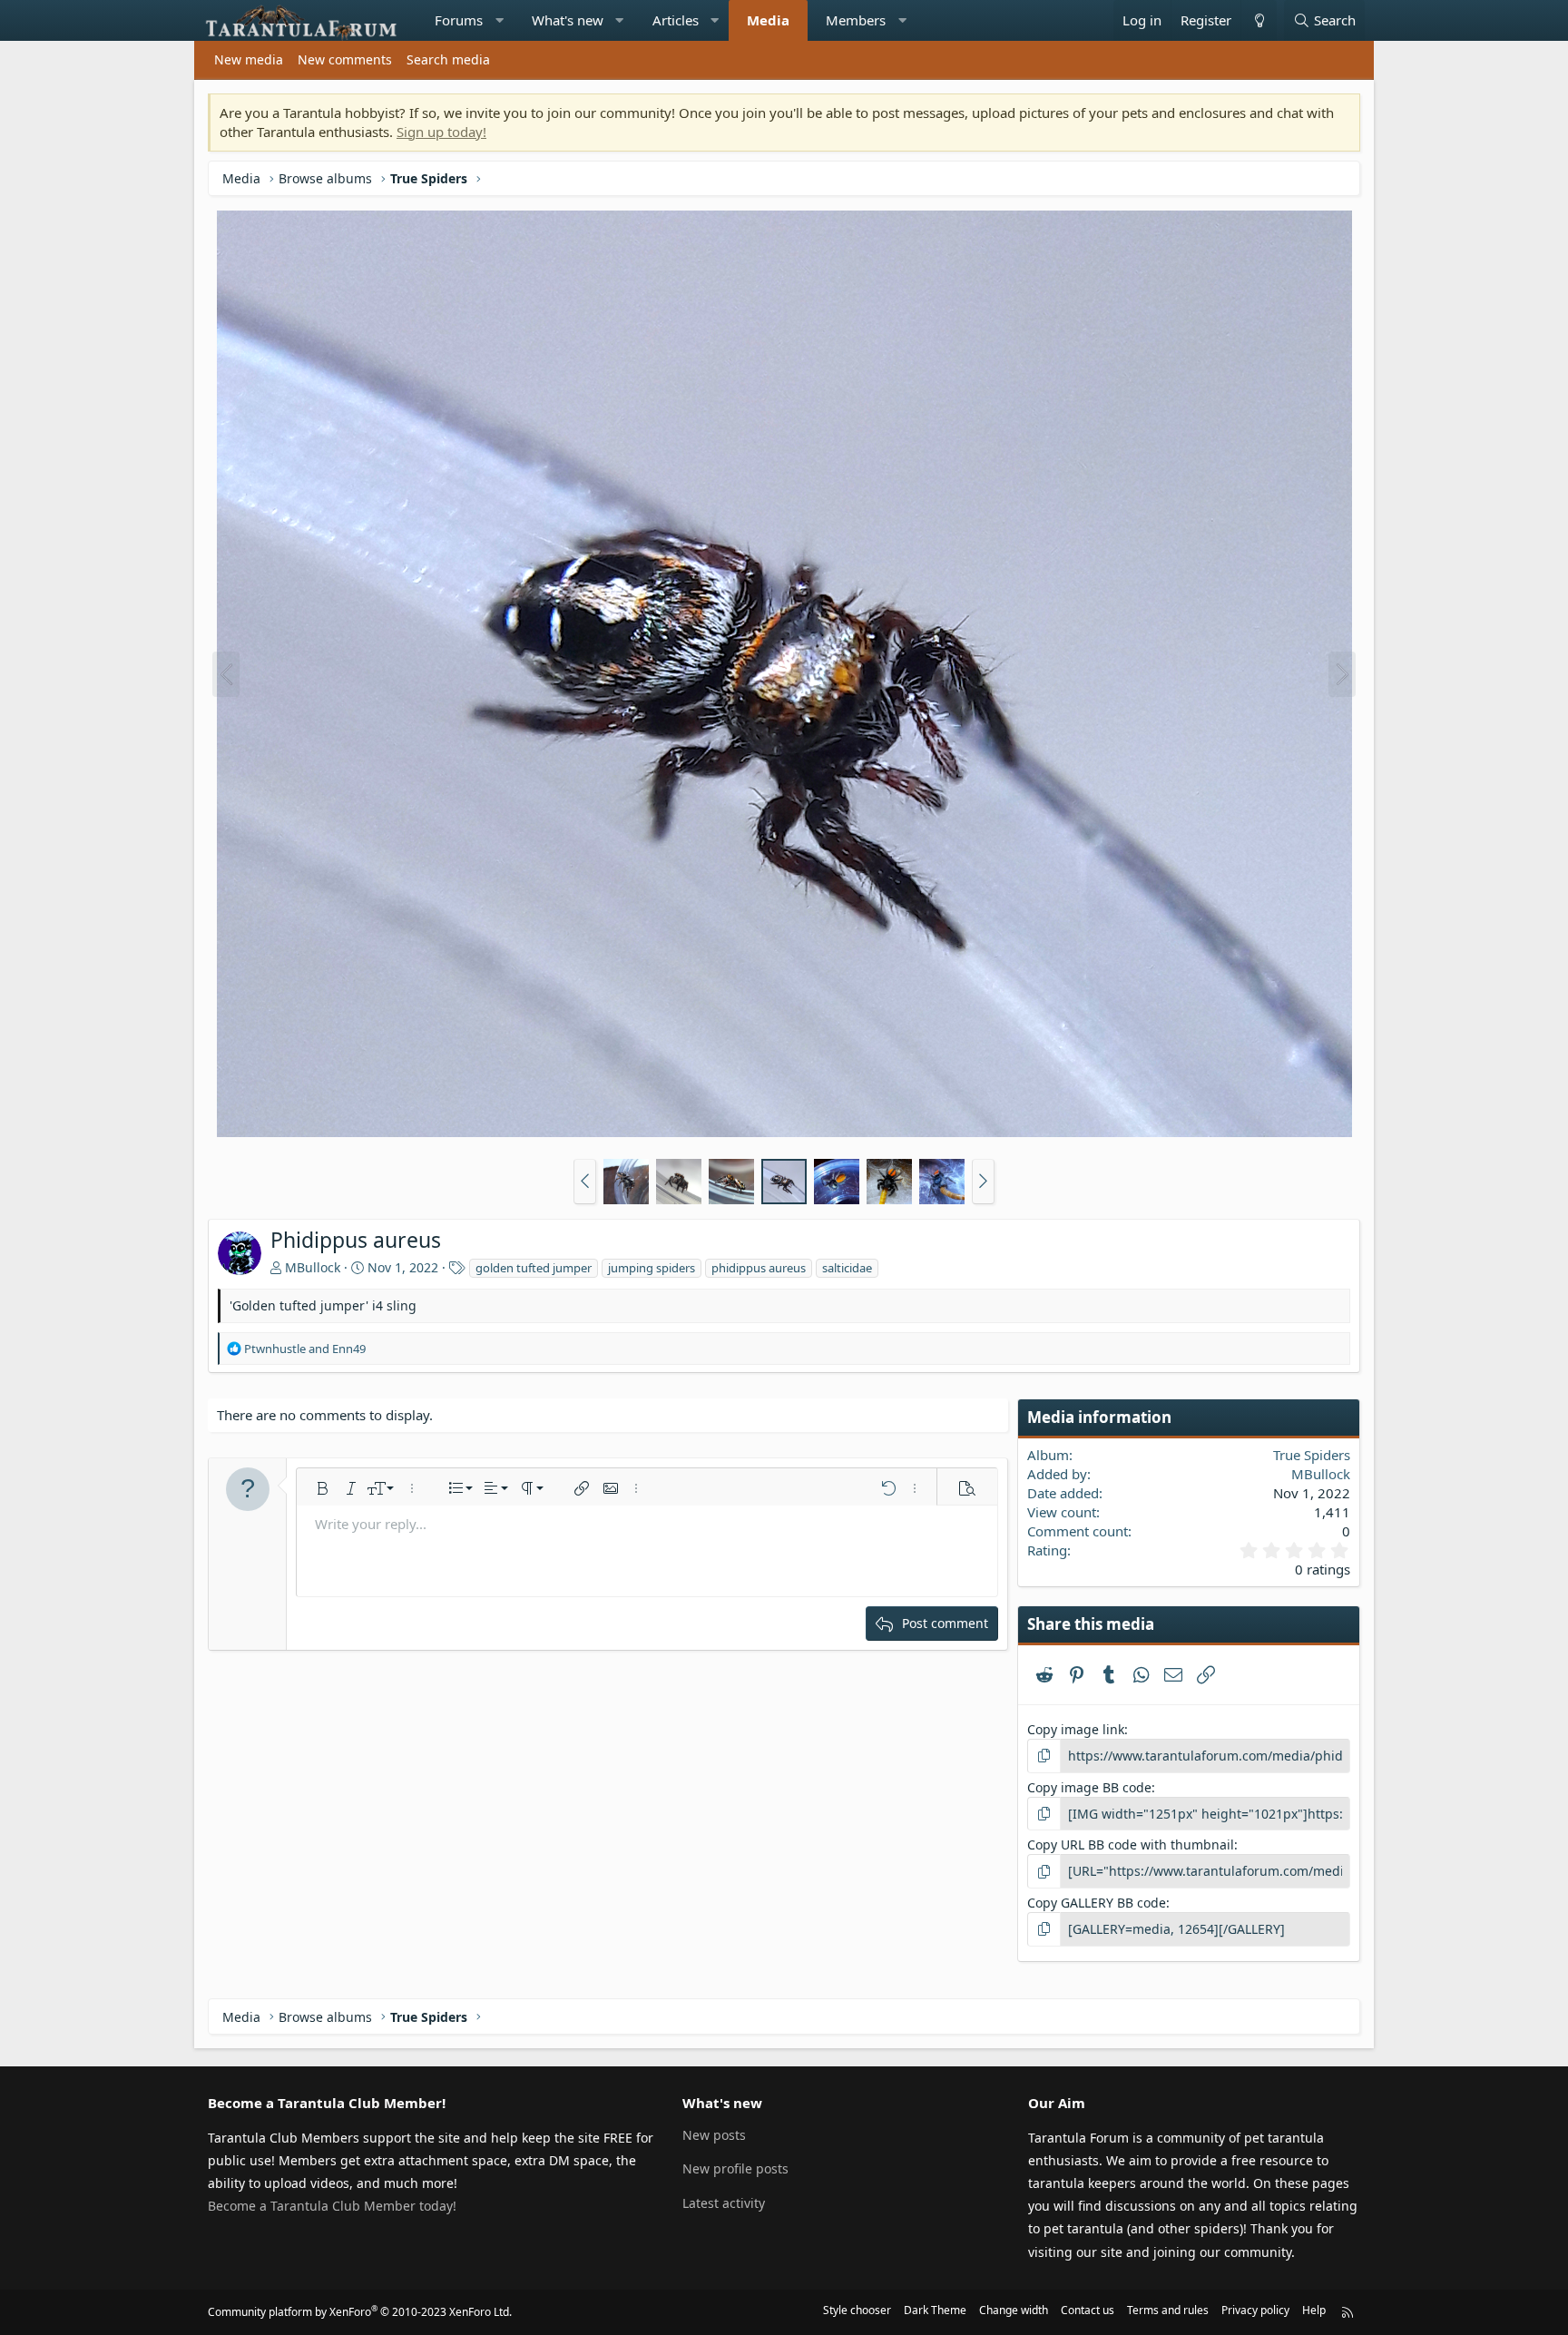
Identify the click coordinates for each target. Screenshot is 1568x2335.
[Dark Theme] (1259, 20)
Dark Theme (935, 2310)
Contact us (1088, 2310)
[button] (500, 20)
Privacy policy (1255, 2310)
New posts (714, 2135)
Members (856, 20)
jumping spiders (652, 1268)
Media (768, 20)
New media (249, 59)
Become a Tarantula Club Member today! (332, 2206)
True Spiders (1312, 1455)
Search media (448, 59)
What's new (568, 20)
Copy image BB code (1089, 1787)
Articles (676, 20)
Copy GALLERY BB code (1097, 1903)
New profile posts (735, 2168)
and (305, 1349)
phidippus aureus (759, 1268)
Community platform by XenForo (360, 2312)
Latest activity (724, 2203)
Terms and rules (1168, 2310)
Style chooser (857, 2310)
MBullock (313, 1267)
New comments (345, 59)
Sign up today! (441, 132)
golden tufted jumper (534, 1268)
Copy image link (1076, 1729)
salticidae (847, 1268)
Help (1314, 2310)
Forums (459, 20)
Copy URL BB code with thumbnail (1131, 1844)
